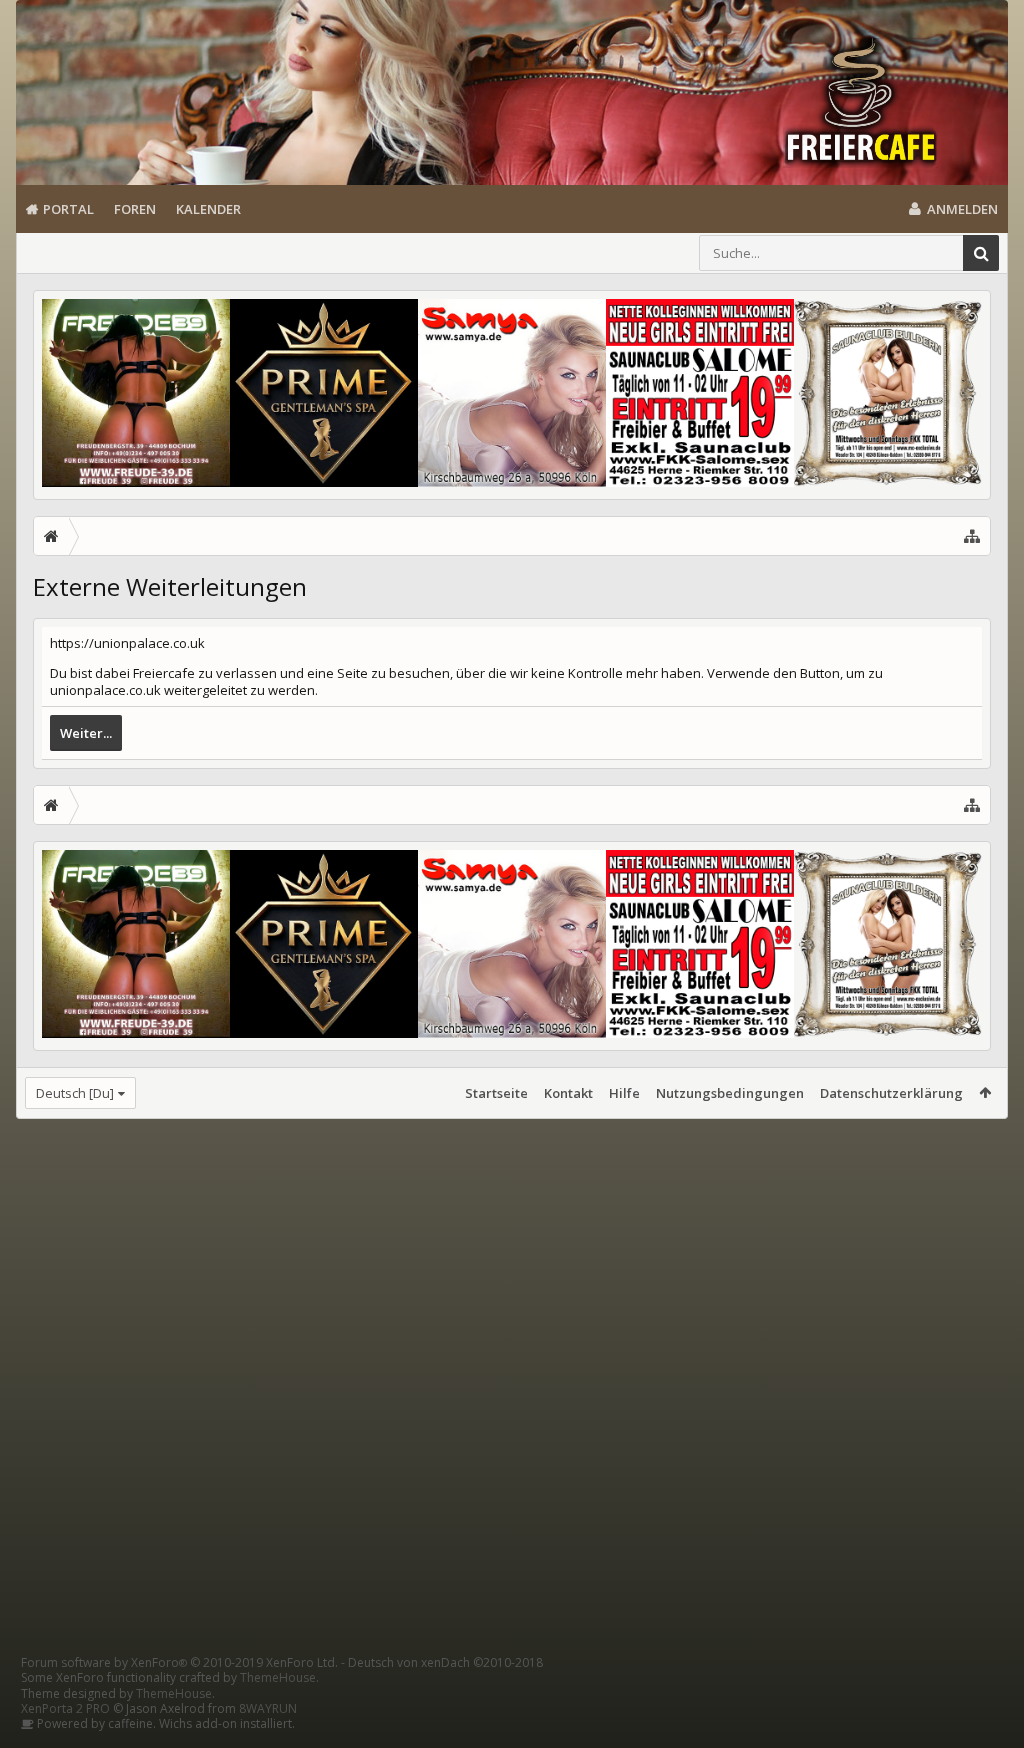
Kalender (208, 209)
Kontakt (568, 1093)
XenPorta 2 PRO (65, 1708)
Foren (135, 209)
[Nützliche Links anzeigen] (972, 536)
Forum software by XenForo (179, 1662)
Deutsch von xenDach (445, 1662)
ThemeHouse (278, 1677)
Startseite (496, 1093)
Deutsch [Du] (75, 1093)
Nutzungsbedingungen (730, 1093)
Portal (68, 209)
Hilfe (624, 1093)
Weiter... (86, 733)
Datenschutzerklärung (891, 1093)
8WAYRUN (268, 1708)
